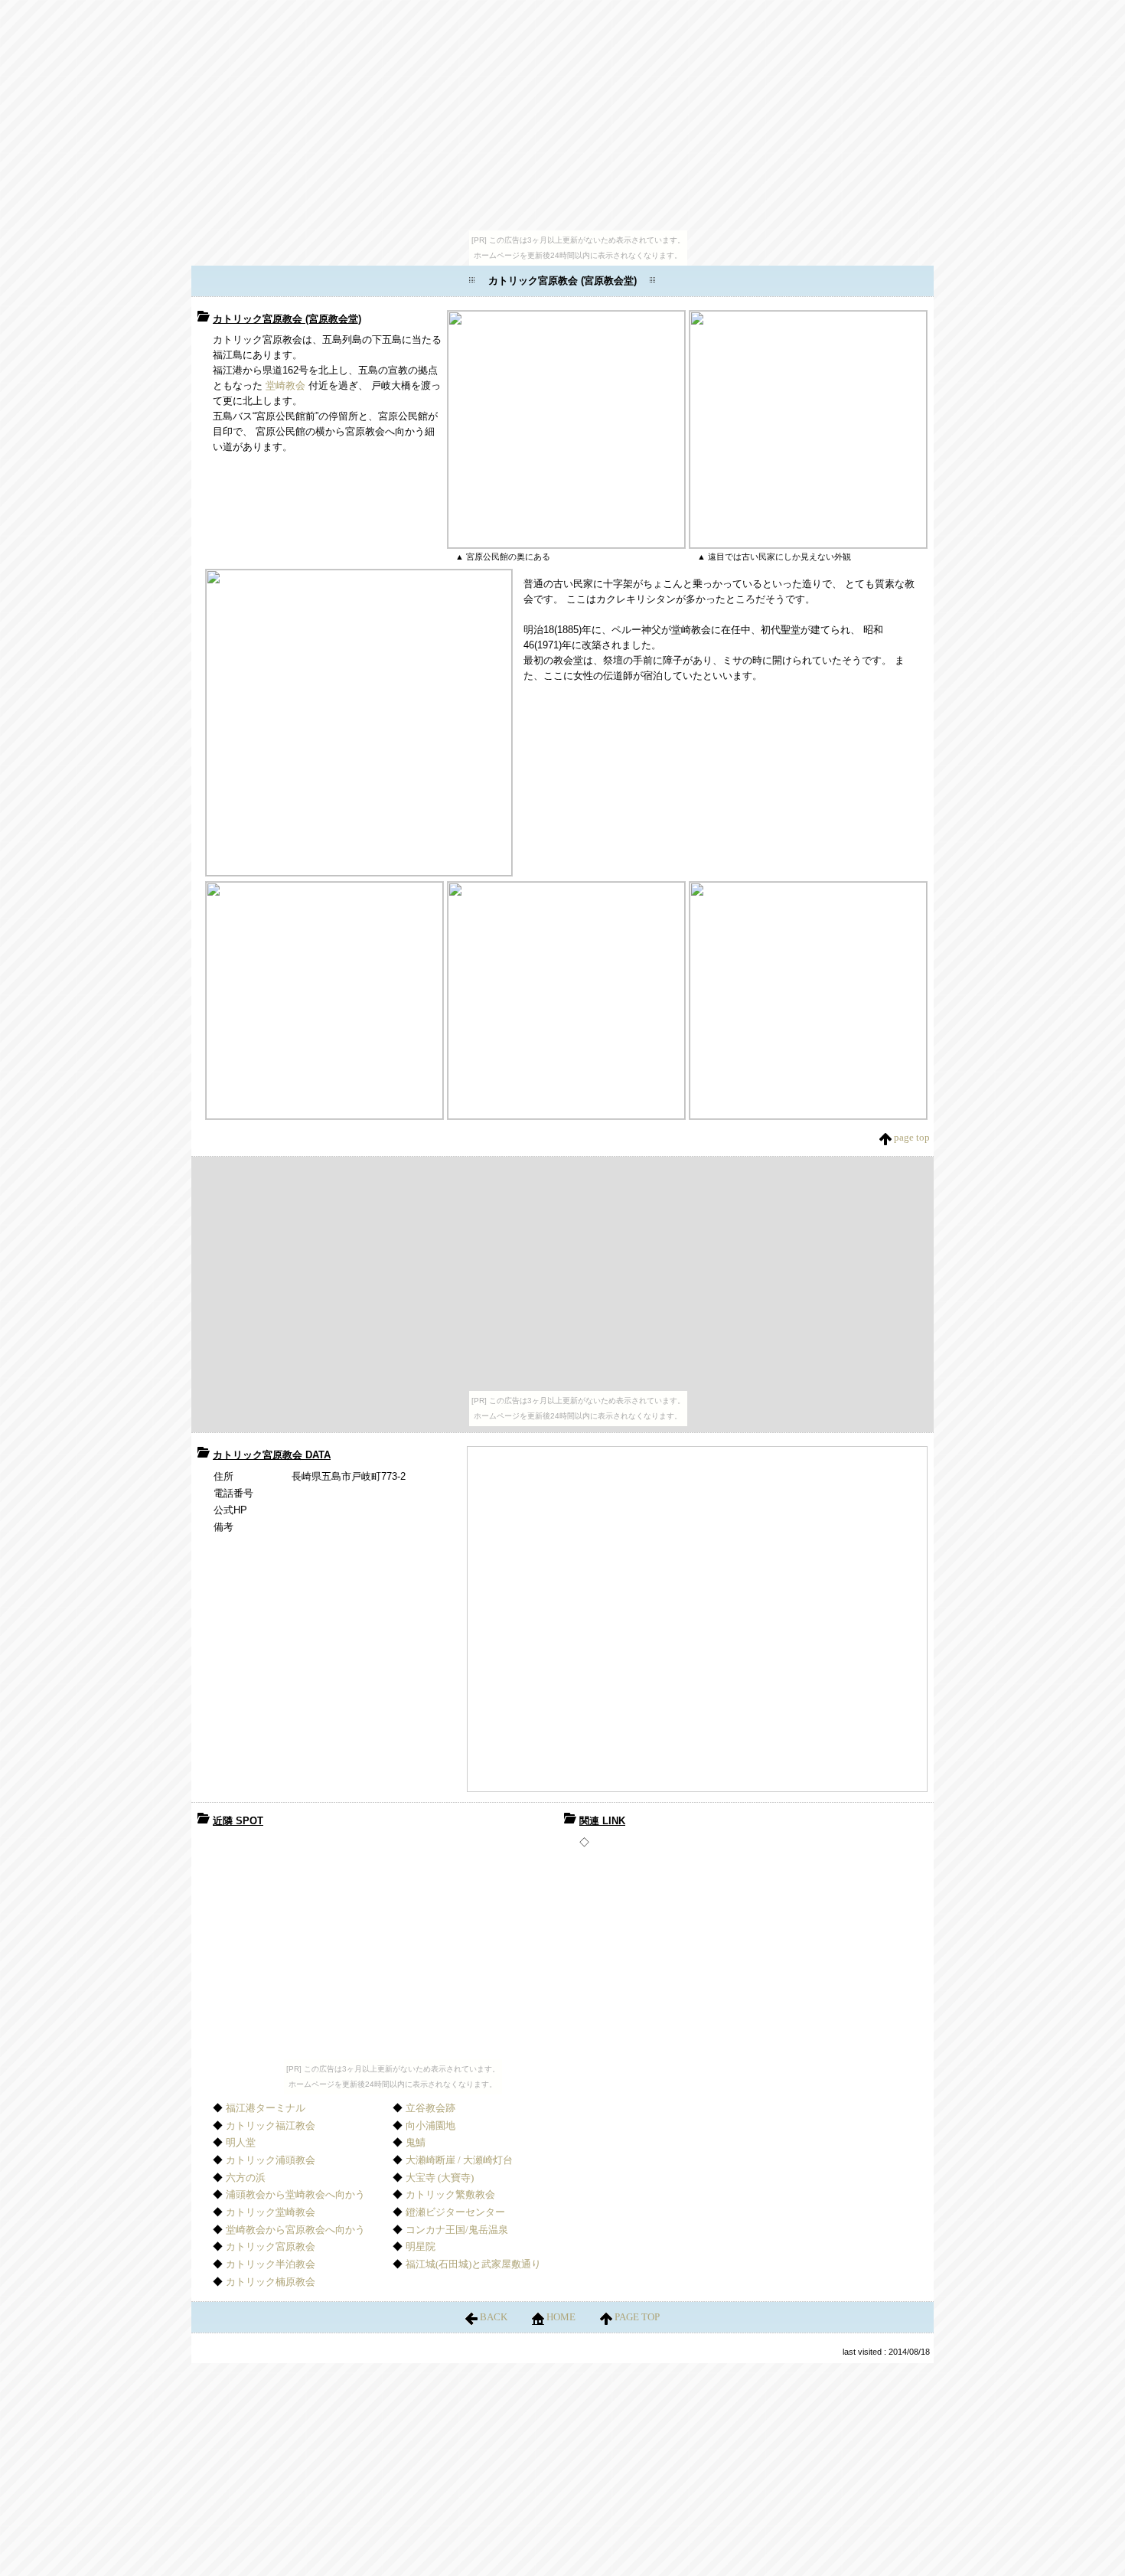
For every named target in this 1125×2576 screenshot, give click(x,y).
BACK (494, 2317)
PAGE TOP (636, 2317)
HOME (561, 2317)
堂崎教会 (285, 385)
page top (911, 1137)
